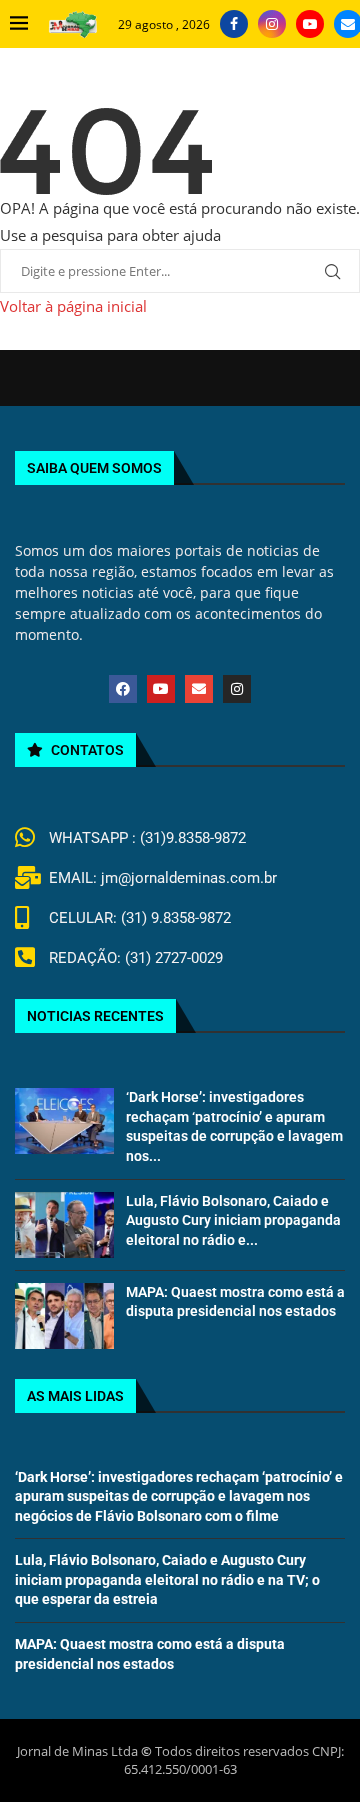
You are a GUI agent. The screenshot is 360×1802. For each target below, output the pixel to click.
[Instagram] (272, 24)
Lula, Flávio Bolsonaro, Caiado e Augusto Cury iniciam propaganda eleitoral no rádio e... (233, 1220)
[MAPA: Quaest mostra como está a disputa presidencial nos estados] (64, 1316)
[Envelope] (199, 689)
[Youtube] (310, 24)
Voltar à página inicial (73, 306)
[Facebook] (234, 24)
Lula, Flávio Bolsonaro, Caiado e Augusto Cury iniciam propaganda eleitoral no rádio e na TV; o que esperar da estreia (167, 1579)
